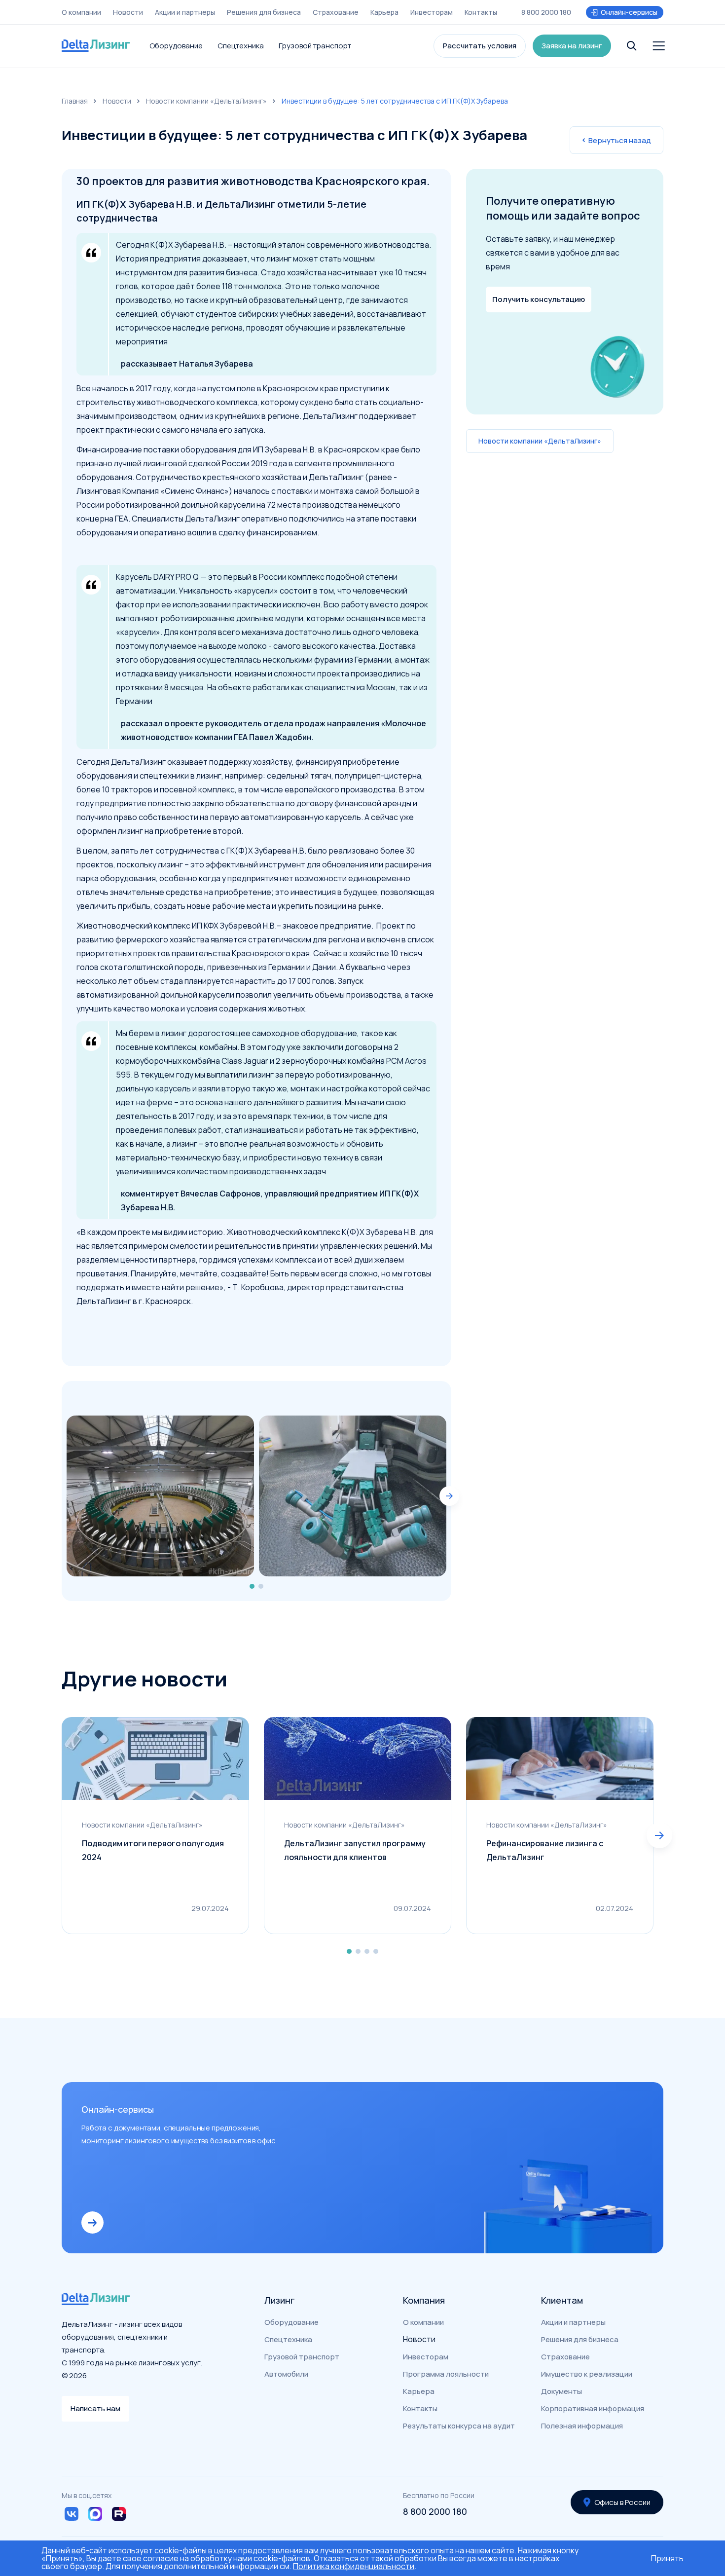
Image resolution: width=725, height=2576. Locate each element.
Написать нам (95, 2408)
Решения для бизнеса (264, 12)
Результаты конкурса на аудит (459, 2426)
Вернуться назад (620, 140)
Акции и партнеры (185, 12)
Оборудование (176, 46)
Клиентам (562, 2300)
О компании (81, 12)
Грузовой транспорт (315, 46)
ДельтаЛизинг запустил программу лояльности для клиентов (355, 1850)
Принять (667, 2558)
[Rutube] (119, 2514)
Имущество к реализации (587, 2374)
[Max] (95, 2514)
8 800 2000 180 (546, 12)
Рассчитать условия (480, 46)
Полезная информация (582, 2426)
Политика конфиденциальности (354, 2566)
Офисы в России (622, 2502)
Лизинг (280, 2300)
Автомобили (286, 2374)
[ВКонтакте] (72, 2514)
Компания (424, 2300)
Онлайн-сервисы (629, 12)
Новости (128, 12)
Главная (75, 101)
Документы (562, 2391)
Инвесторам (432, 12)
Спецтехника (241, 46)
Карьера (384, 12)
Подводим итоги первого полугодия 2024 (153, 1850)
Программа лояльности (446, 2374)
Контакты (481, 12)
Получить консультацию (539, 299)
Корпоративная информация (593, 2408)
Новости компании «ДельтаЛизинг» (206, 101)
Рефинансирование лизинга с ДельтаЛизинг (545, 1850)
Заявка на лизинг (572, 46)
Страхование (336, 12)
